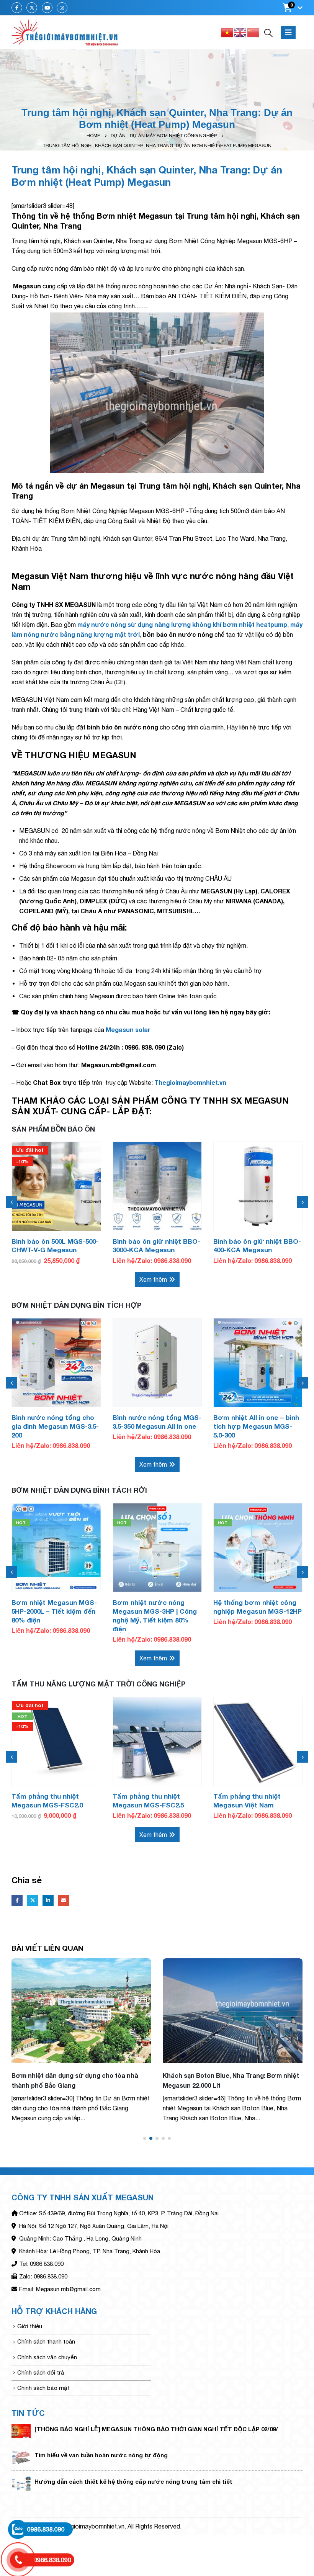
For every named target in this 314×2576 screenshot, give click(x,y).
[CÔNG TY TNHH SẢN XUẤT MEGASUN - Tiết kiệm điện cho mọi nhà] (65, 33)
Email (64, 1900)
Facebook (17, 1900)
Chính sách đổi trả (41, 2372)
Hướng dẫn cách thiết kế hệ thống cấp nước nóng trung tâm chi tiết (133, 2481)
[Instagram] (62, 8)
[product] (157, 1186)
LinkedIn (48, 1900)
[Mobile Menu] (288, 33)
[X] (32, 8)
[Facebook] (17, 8)
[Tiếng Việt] (227, 32)
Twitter (33, 1900)
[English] (240, 32)
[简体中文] (253, 32)
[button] (145, 2138)
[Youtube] (47, 8)
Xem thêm (153, 1279)
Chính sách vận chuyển (47, 2357)
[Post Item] (81, 2011)
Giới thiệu (30, 2326)
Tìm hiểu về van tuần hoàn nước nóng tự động (101, 2455)
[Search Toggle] (268, 33)
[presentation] (11, 1202)
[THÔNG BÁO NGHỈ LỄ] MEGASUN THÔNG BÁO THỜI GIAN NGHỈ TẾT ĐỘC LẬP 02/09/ (156, 2429)
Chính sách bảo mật (43, 2388)
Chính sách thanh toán (46, 2341)
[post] (21, 2431)
